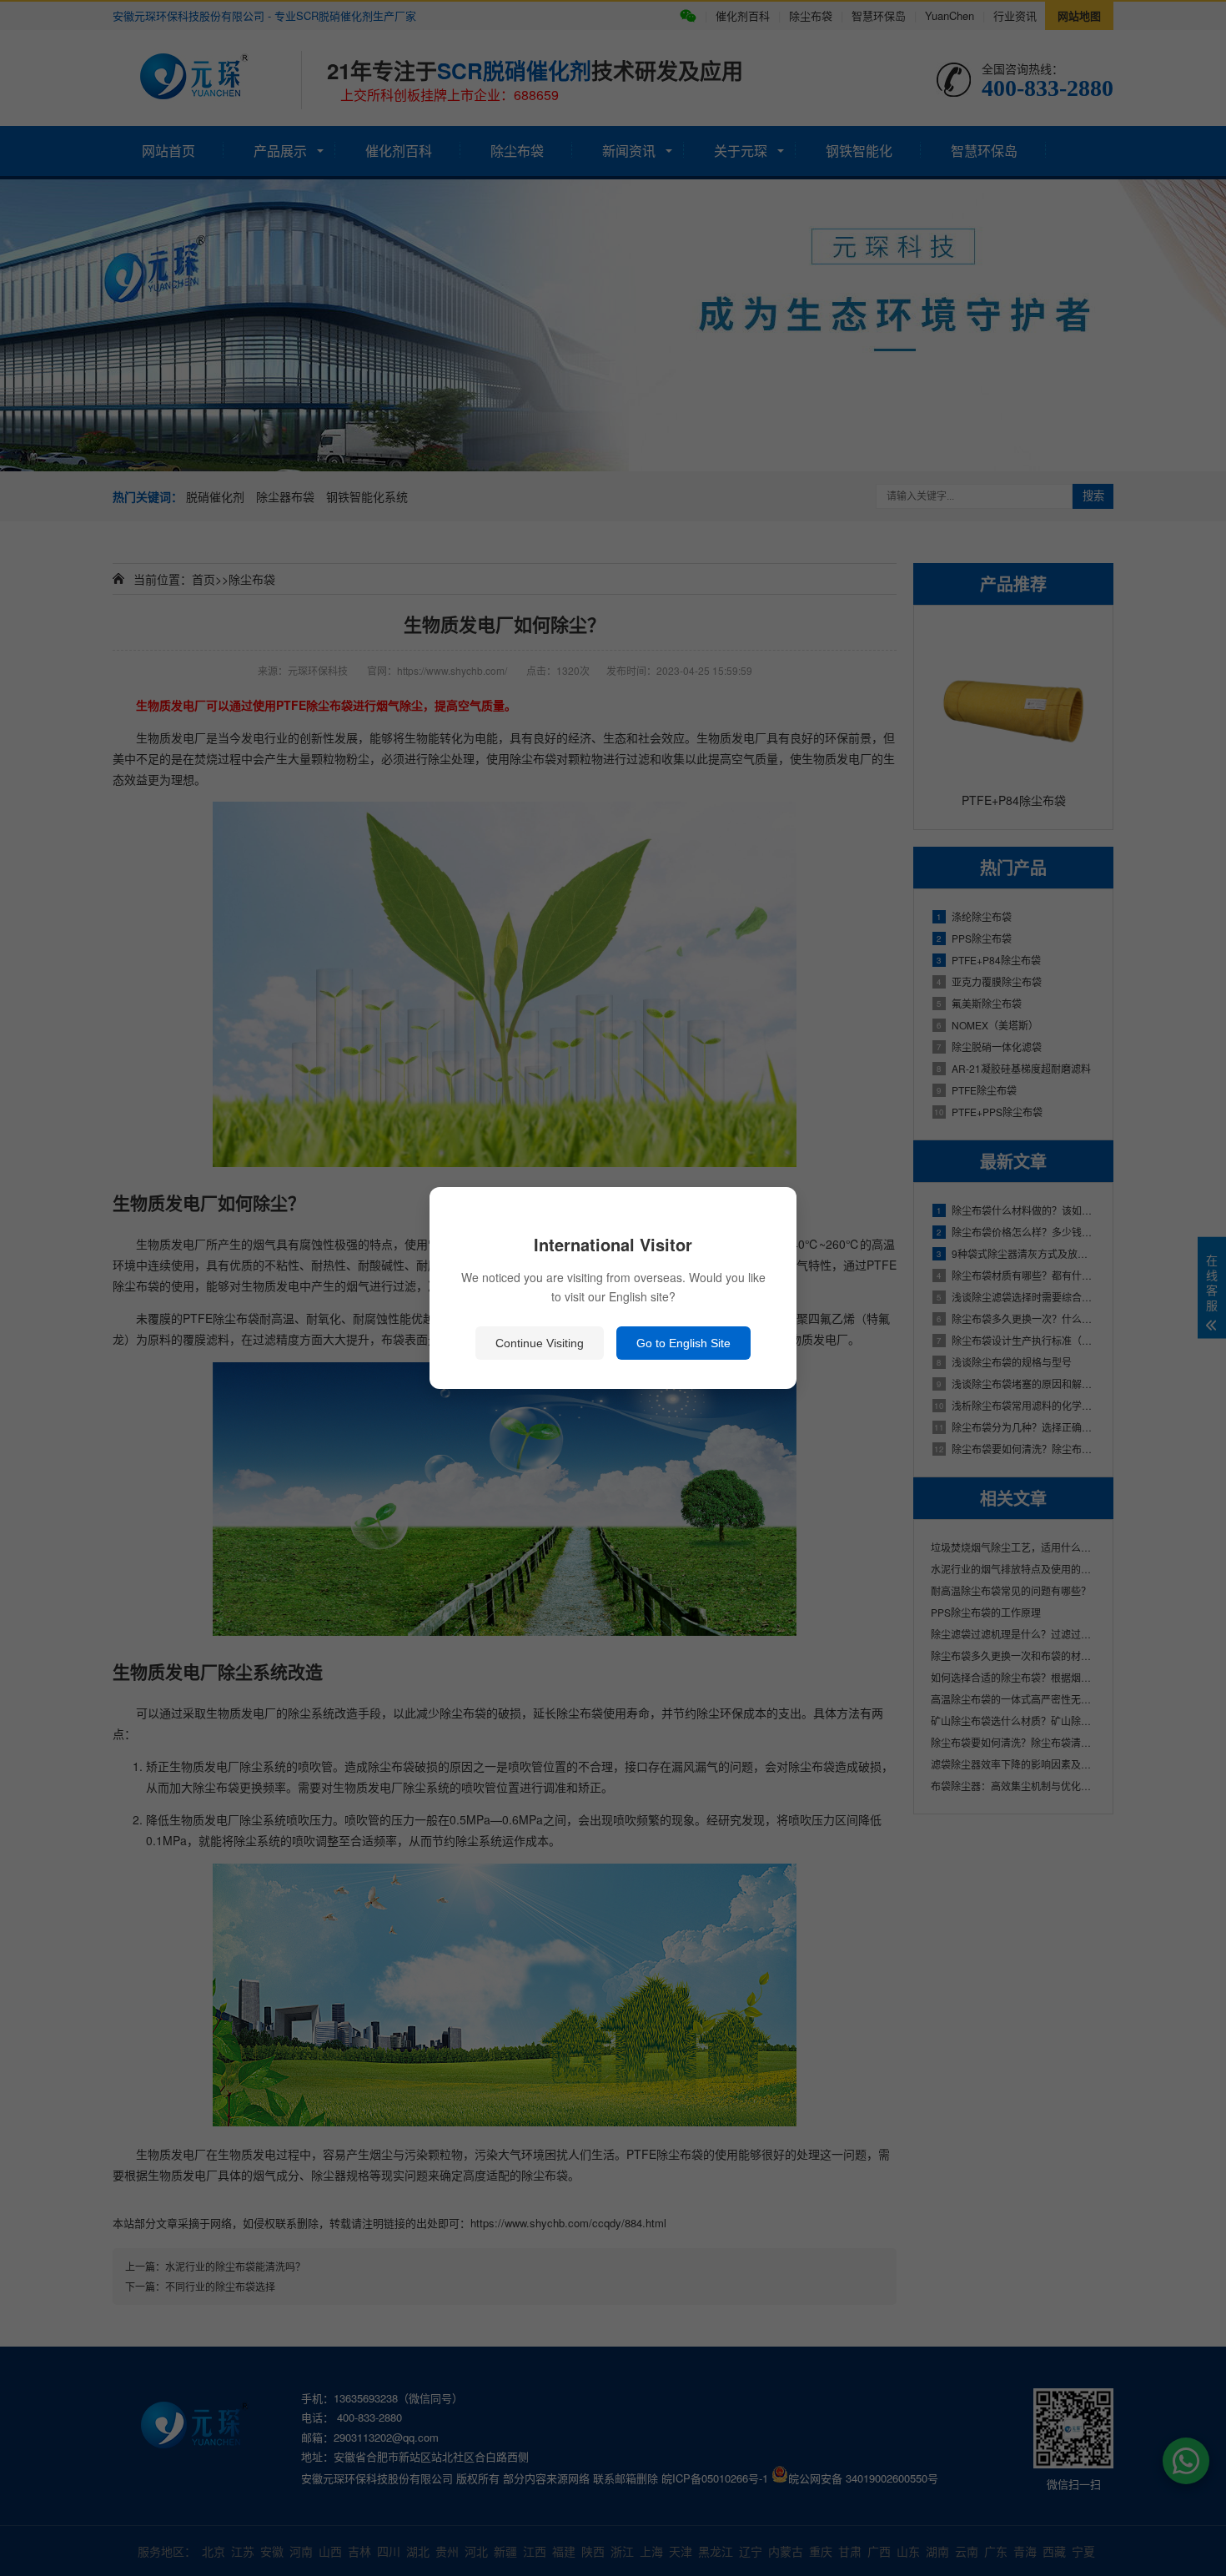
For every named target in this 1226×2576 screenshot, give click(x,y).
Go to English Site (683, 1343)
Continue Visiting (540, 1343)
